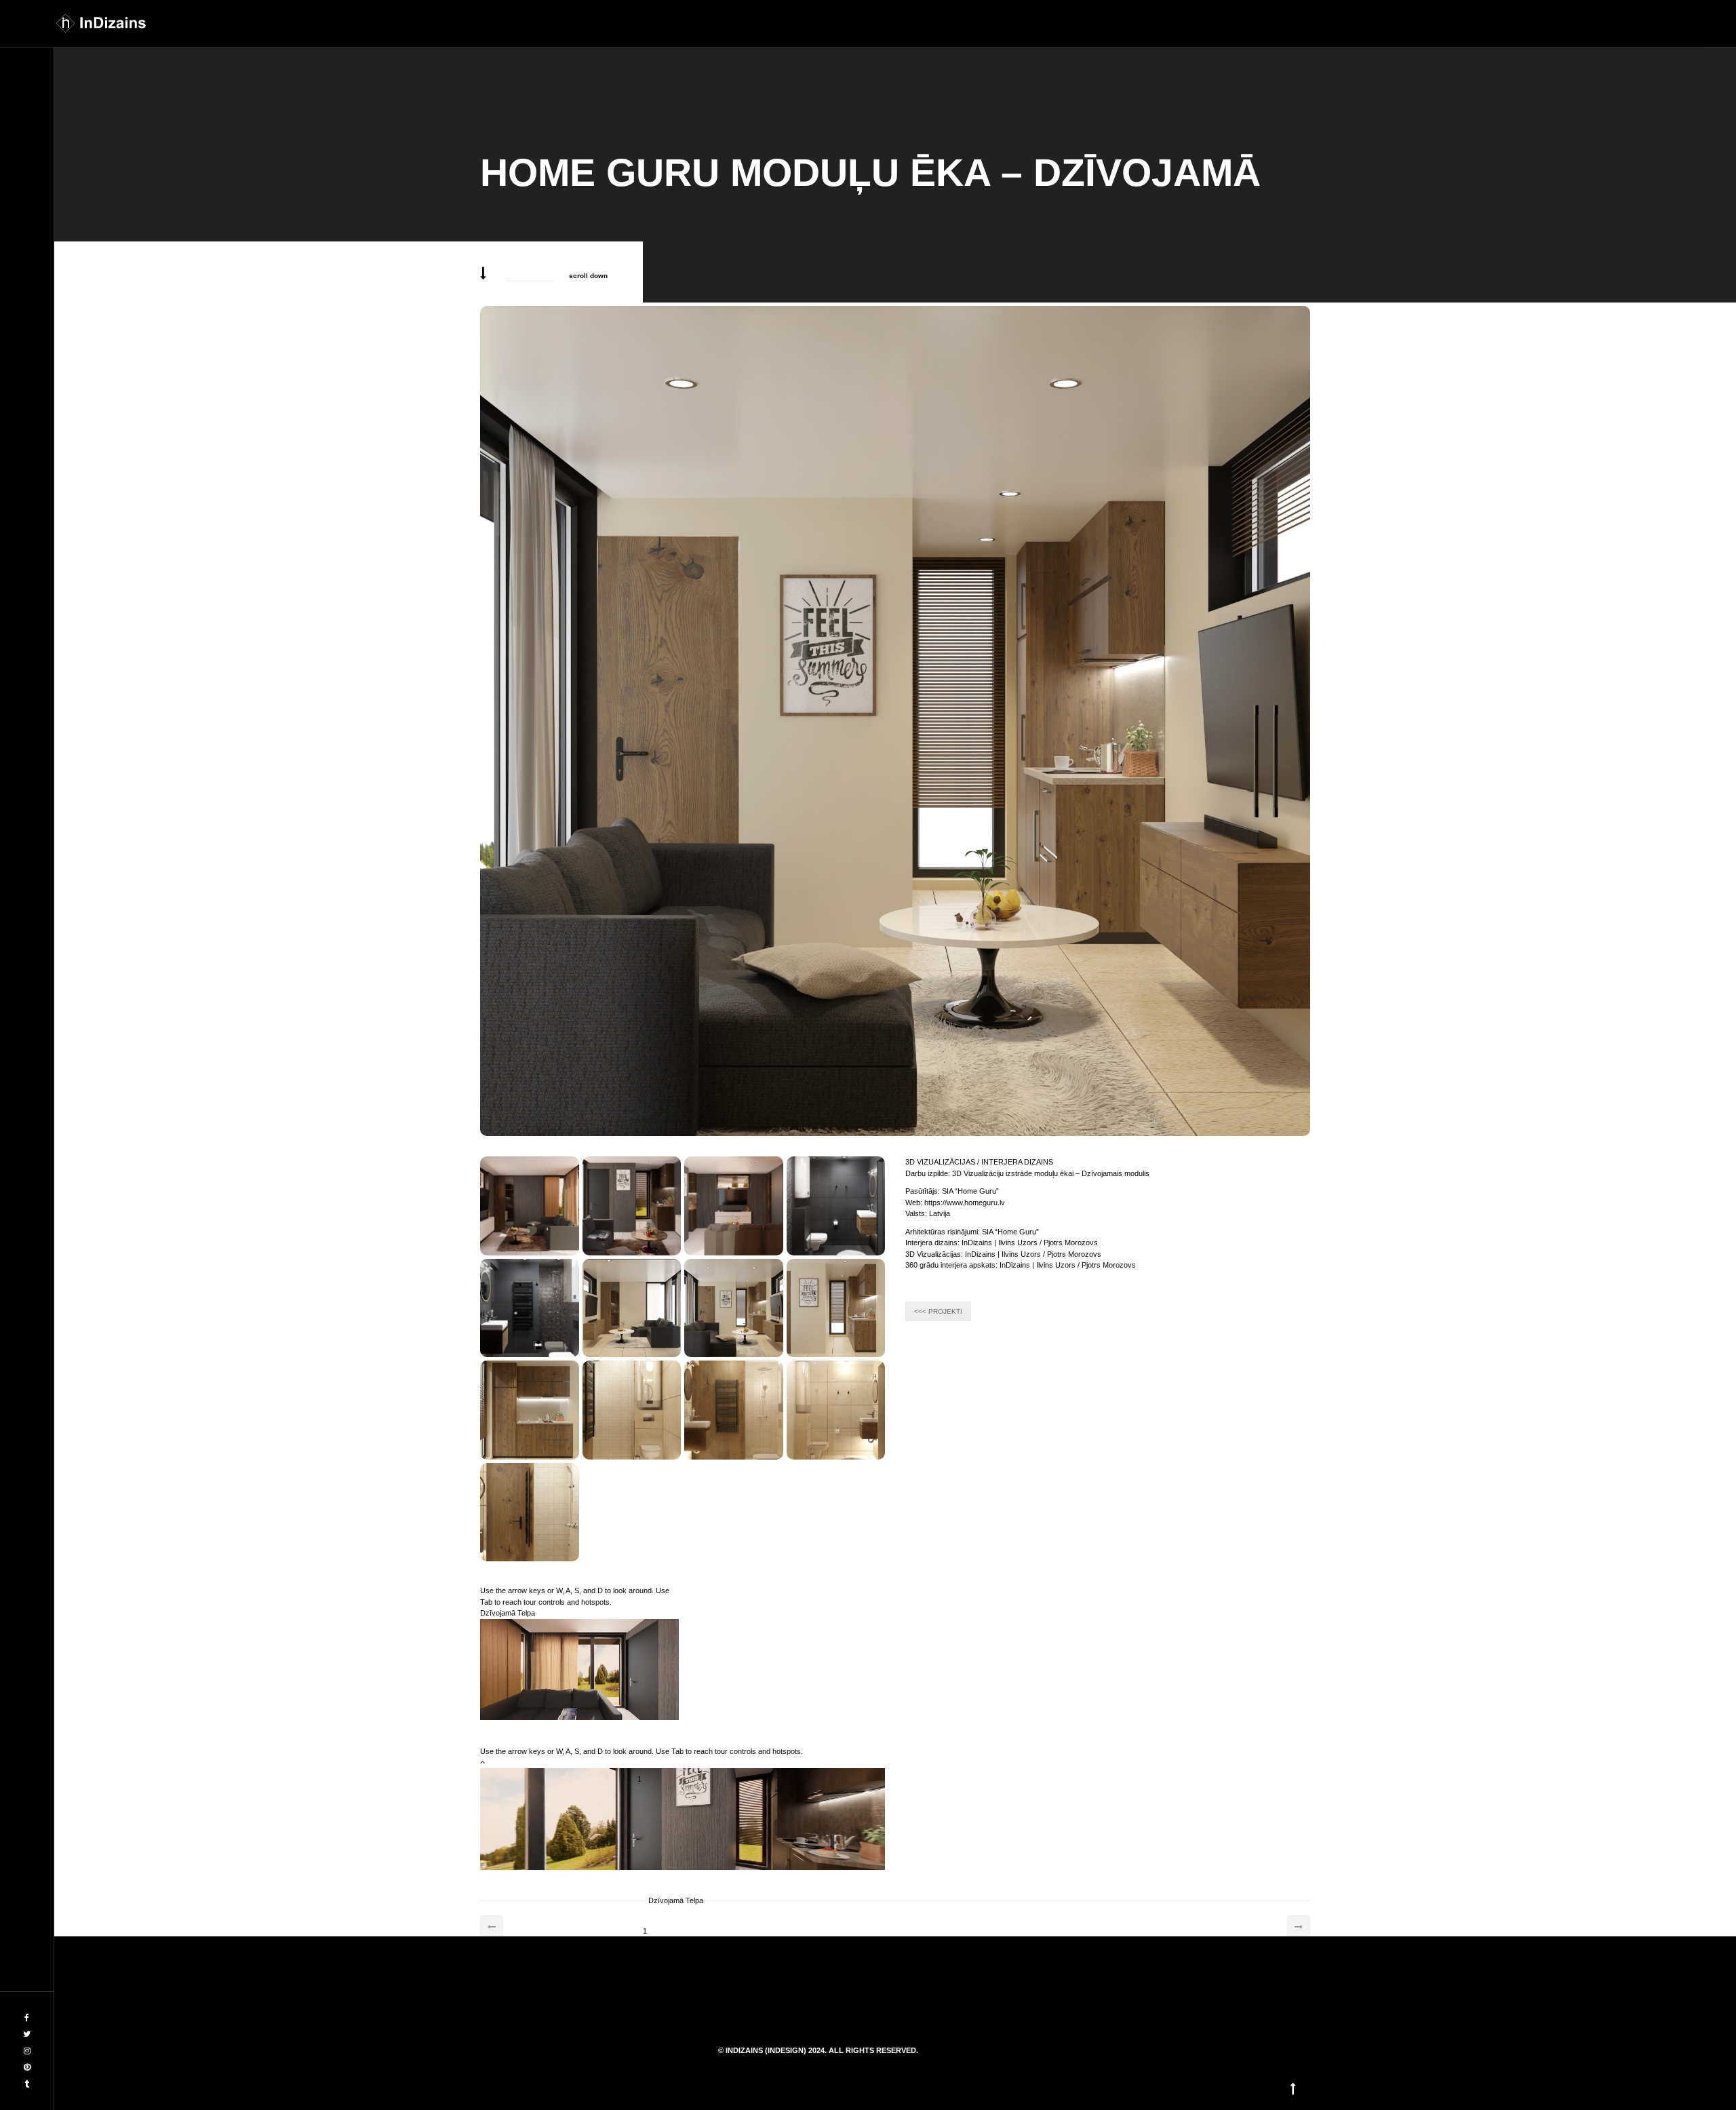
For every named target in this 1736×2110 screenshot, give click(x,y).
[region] (579, 1665)
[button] (638, 1779)
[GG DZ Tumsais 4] (836, 1206)
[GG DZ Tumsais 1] (632, 1206)
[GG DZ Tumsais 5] (530, 1308)
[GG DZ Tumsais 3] (734, 1206)
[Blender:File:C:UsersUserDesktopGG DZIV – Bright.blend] (632, 1308)
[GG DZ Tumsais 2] (530, 1206)
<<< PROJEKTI (938, 1311)
